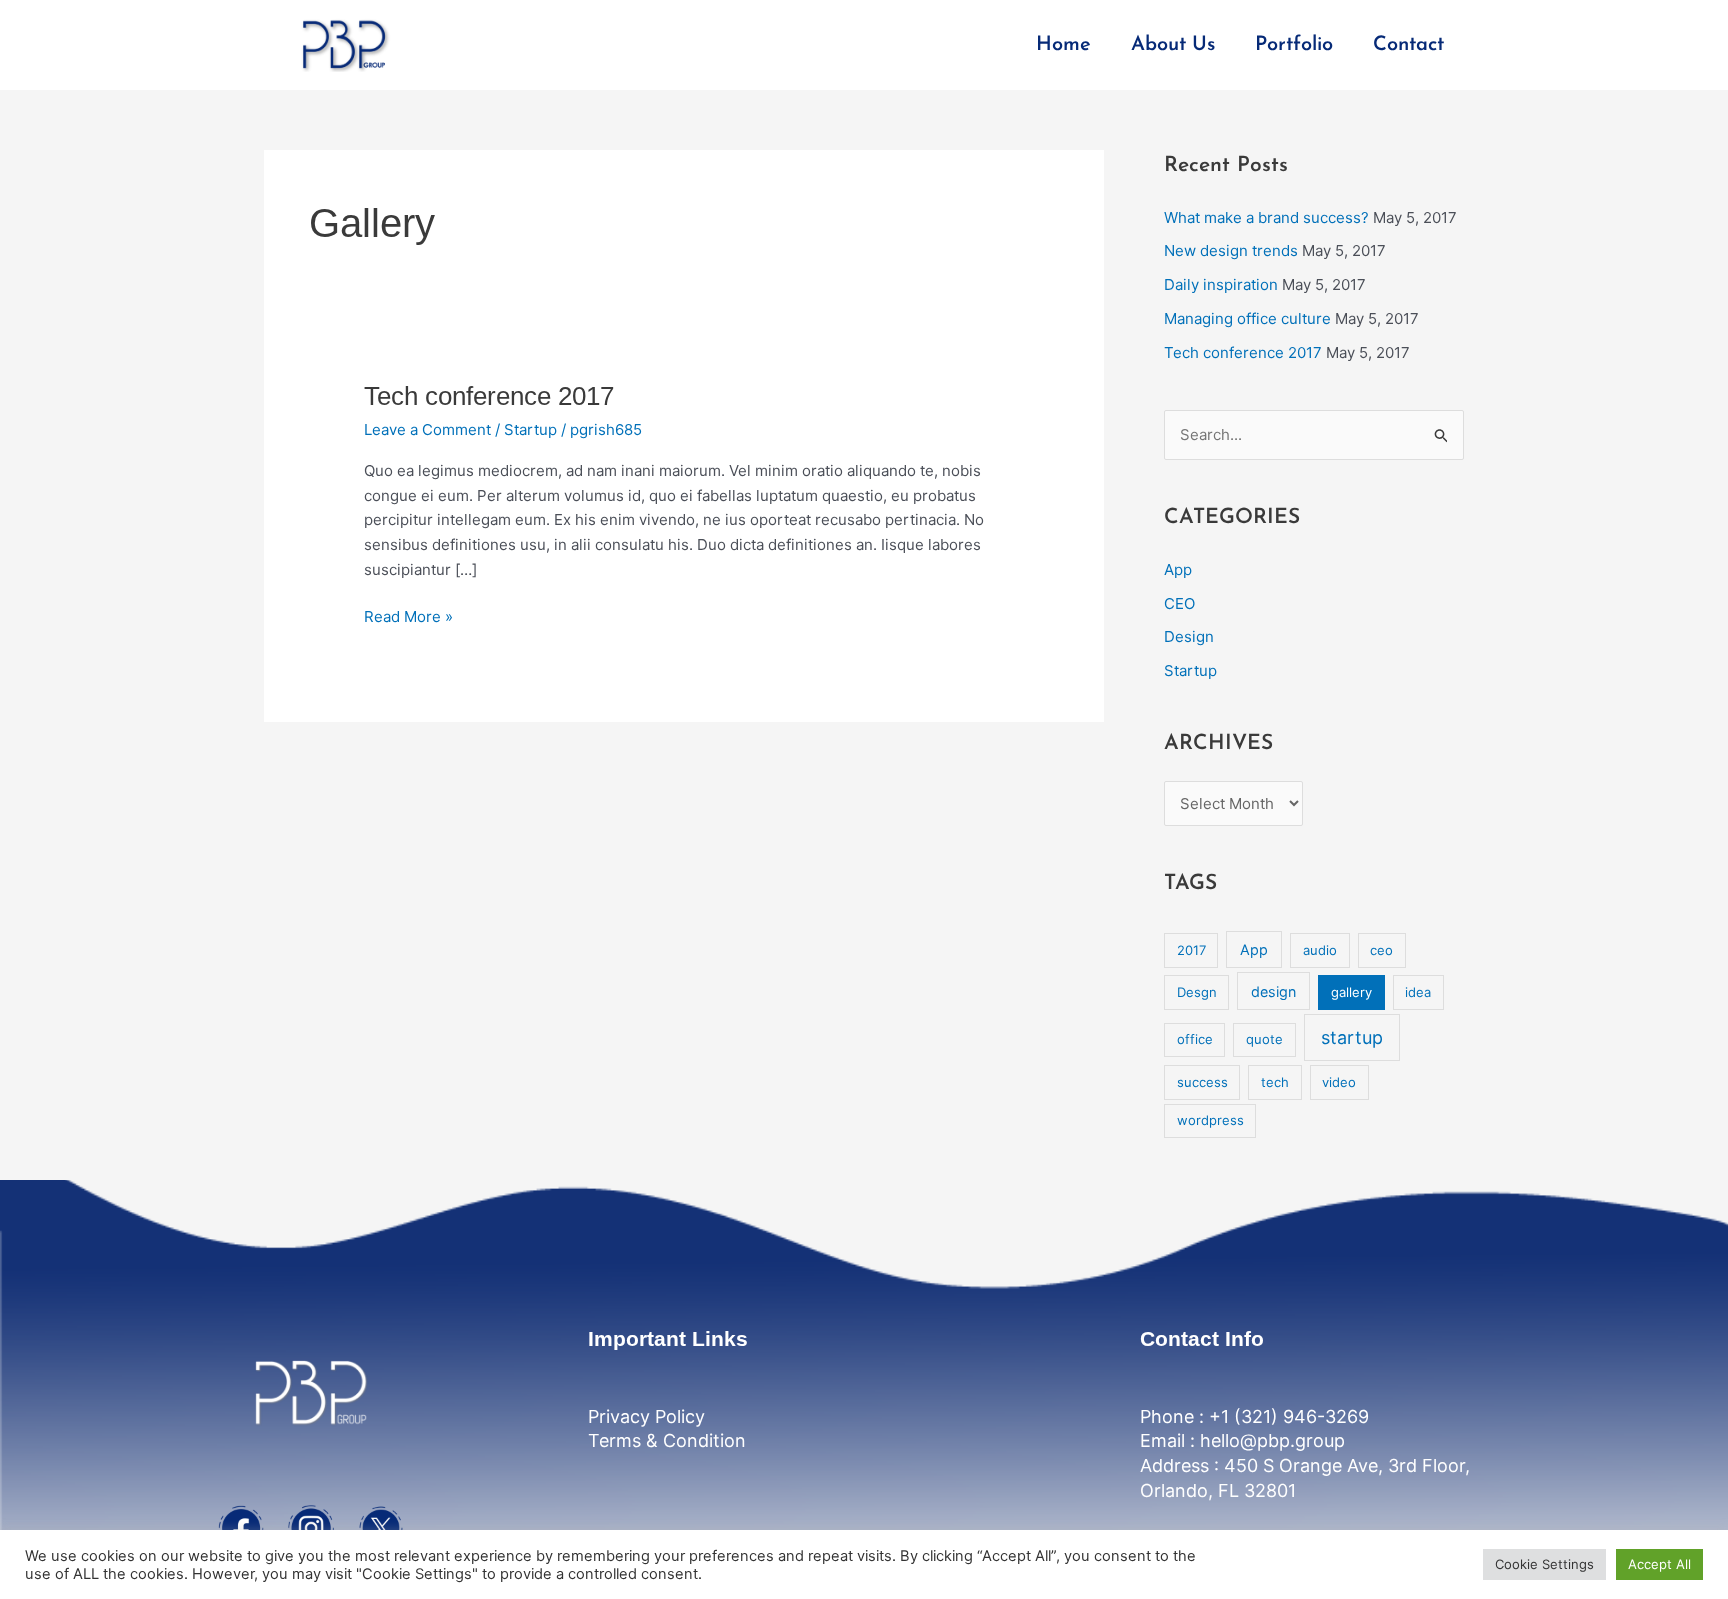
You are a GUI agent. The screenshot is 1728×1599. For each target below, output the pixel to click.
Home (1063, 45)
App (1178, 569)
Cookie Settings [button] (1544, 1564)
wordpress (1210, 1120)
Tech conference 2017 (489, 396)
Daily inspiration (1221, 284)
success (1202, 1082)
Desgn (1197, 992)
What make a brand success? (1266, 217)
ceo (1381, 950)
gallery (1351, 992)
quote (1264, 1039)
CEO (1179, 603)
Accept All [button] (1659, 1564)
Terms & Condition (667, 1440)
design (1273, 991)
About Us (1173, 45)
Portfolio (1294, 45)
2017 (1191, 950)
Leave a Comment (427, 429)
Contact (1408, 45)
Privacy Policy (646, 1416)
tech (1275, 1082)
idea (1418, 992)
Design (1189, 636)
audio (1320, 950)
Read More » (408, 615)
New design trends (1231, 250)
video (1339, 1082)
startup (1352, 1037)
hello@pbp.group (1272, 1440)
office (1195, 1039)
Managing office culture (1247, 318)
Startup (530, 429)
